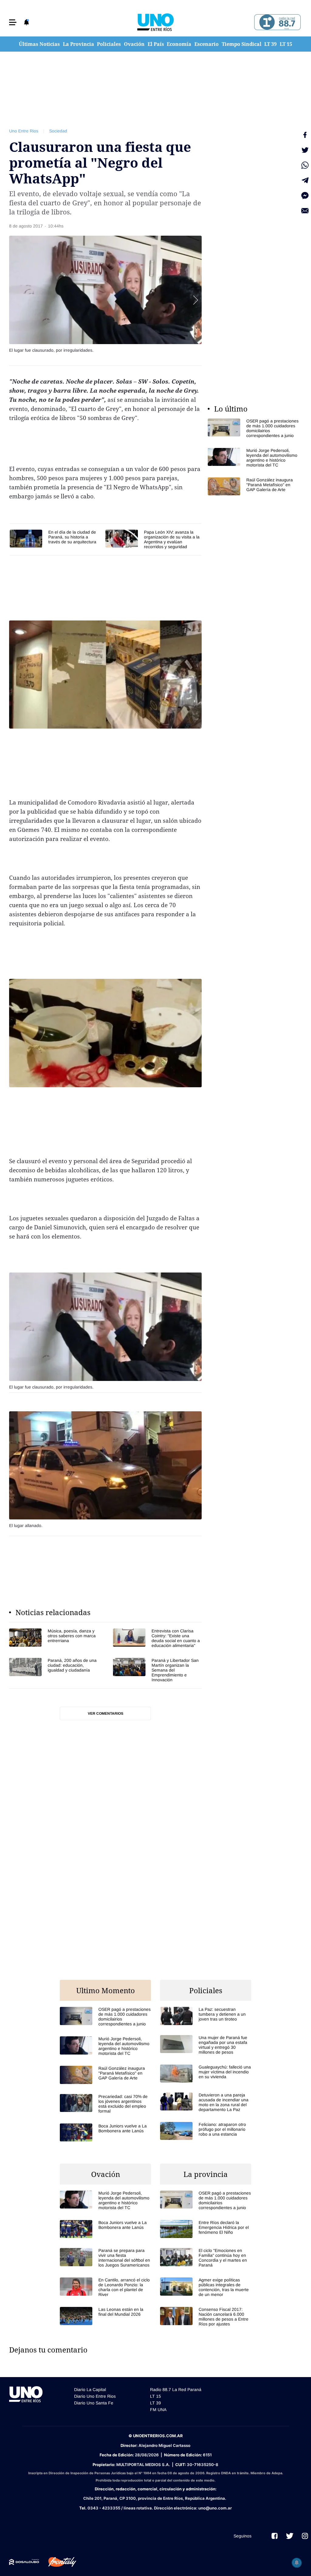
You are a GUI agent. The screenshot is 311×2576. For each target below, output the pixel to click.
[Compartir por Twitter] (305, 150)
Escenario (207, 44)
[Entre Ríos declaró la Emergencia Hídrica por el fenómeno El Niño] (206, 2229)
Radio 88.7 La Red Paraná (176, 2390)
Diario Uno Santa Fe (94, 2403)
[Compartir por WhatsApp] (305, 165)
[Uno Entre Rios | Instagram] (305, 2536)
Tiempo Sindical (242, 44)
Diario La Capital (90, 2390)
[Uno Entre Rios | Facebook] (275, 2536)
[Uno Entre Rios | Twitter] (290, 2536)
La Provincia (79, 44)
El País (156, 44)
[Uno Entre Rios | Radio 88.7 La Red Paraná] (277, 22)
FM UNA (158, 2410)
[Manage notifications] (297, 2563)
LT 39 (270, 44)
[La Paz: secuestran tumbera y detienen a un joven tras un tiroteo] (206, 2016)
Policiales (109, 44)
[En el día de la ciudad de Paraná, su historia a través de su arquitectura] (55, 539)
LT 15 (286, 44)
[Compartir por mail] (305, 211)
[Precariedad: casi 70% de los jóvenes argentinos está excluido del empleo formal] (105, 2104)
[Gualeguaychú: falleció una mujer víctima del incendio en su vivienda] (206, 2074)
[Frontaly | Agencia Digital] (58, 2562)
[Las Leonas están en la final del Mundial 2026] (105, 2316)
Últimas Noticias (39, 44)
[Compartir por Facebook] (305, 135)
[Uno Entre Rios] (155, 22)
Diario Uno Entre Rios (95, 2396)
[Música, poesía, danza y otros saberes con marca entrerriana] (53, 1638)
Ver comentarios (106, 1713)
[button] (13, 22)
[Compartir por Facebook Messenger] (305, 196)
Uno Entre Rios (24, 131)
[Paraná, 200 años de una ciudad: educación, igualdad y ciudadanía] (53, 1670)
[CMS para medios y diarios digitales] (24, 2562)
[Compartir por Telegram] (305, 180)
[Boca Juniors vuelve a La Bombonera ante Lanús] (105, 2132)
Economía (179, 44)
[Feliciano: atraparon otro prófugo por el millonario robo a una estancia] (206, 2131)
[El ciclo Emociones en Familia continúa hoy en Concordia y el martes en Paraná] (206, 2258)
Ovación (134, 44)
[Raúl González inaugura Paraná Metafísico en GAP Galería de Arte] (253, 486)
